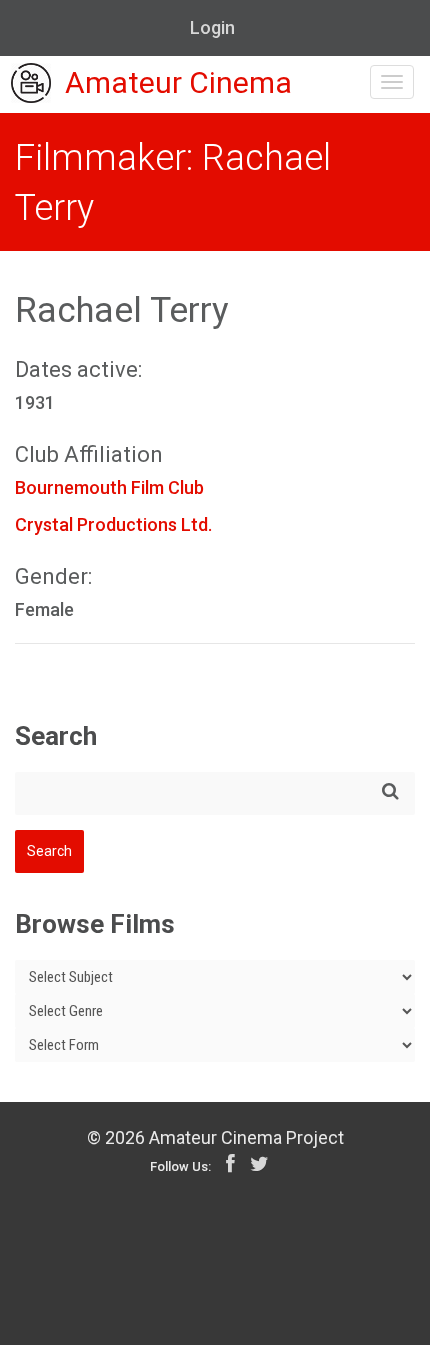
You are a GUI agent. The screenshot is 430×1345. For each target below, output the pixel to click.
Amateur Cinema (178, 83)
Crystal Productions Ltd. (113, 524)
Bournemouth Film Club (109, 487)
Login (212, 27)
